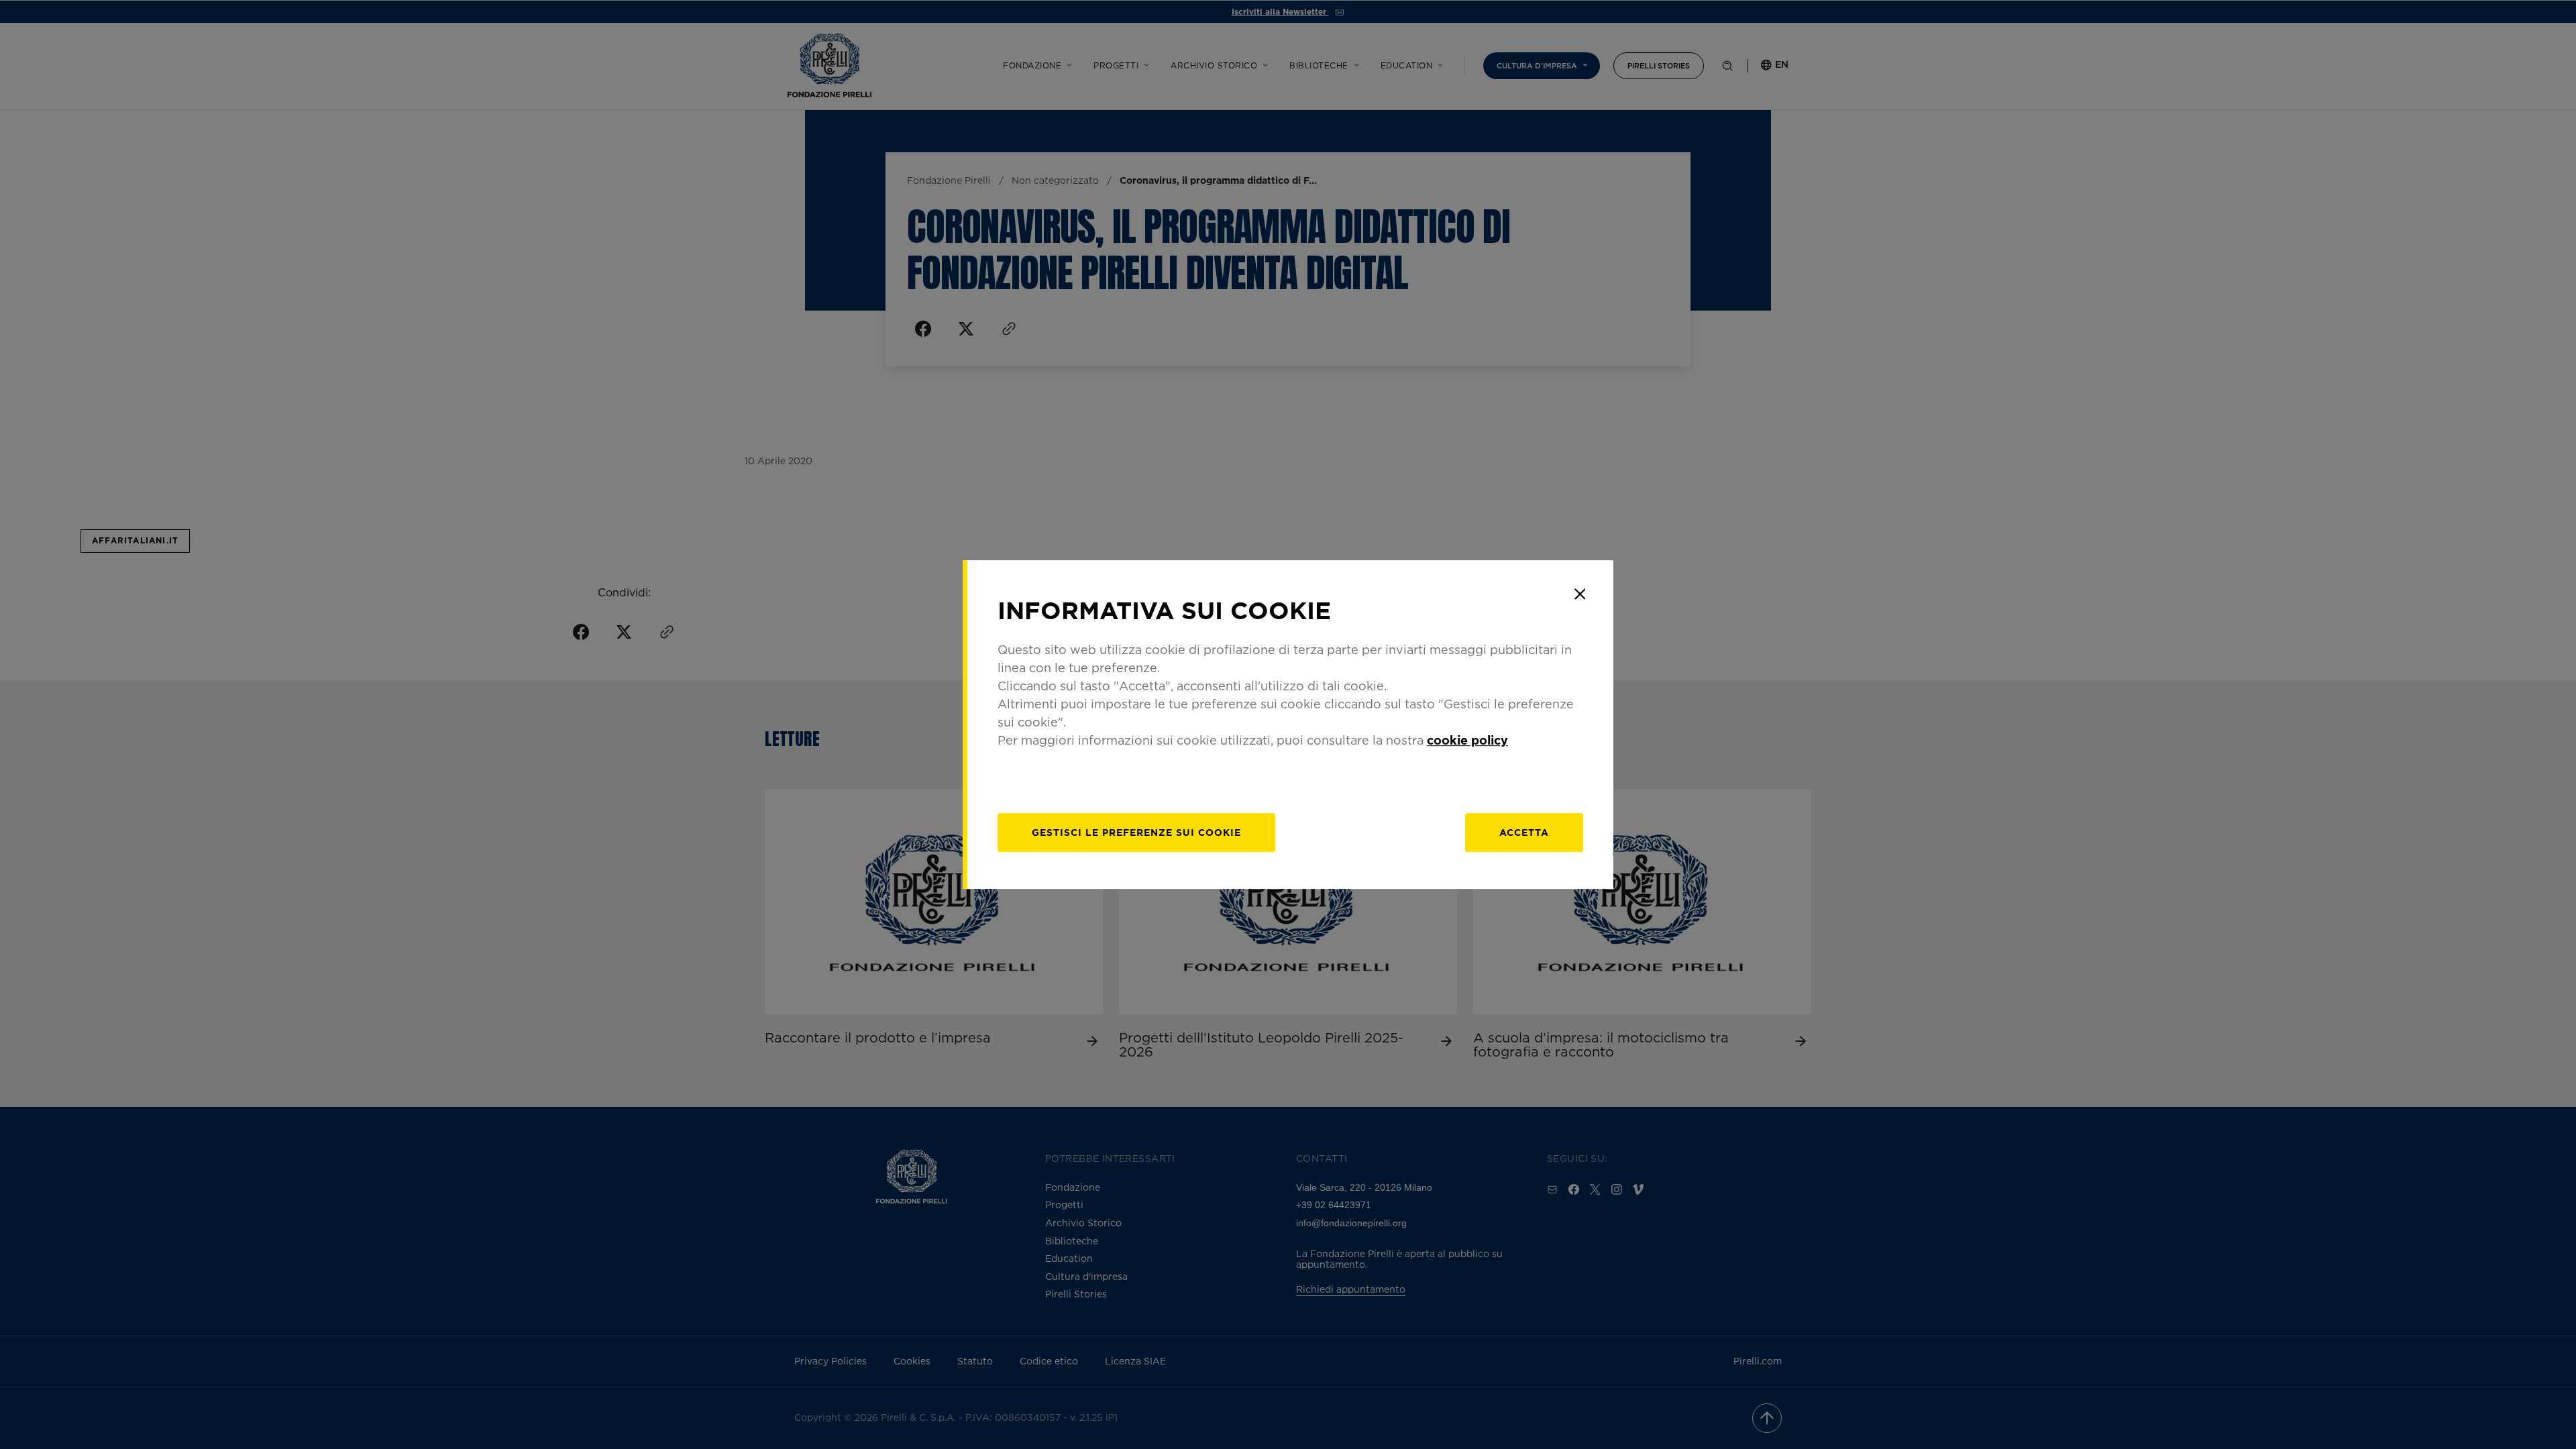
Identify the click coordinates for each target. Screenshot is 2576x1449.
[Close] (1580, 594)
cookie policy (1467, 740)
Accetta (1524, 832)
